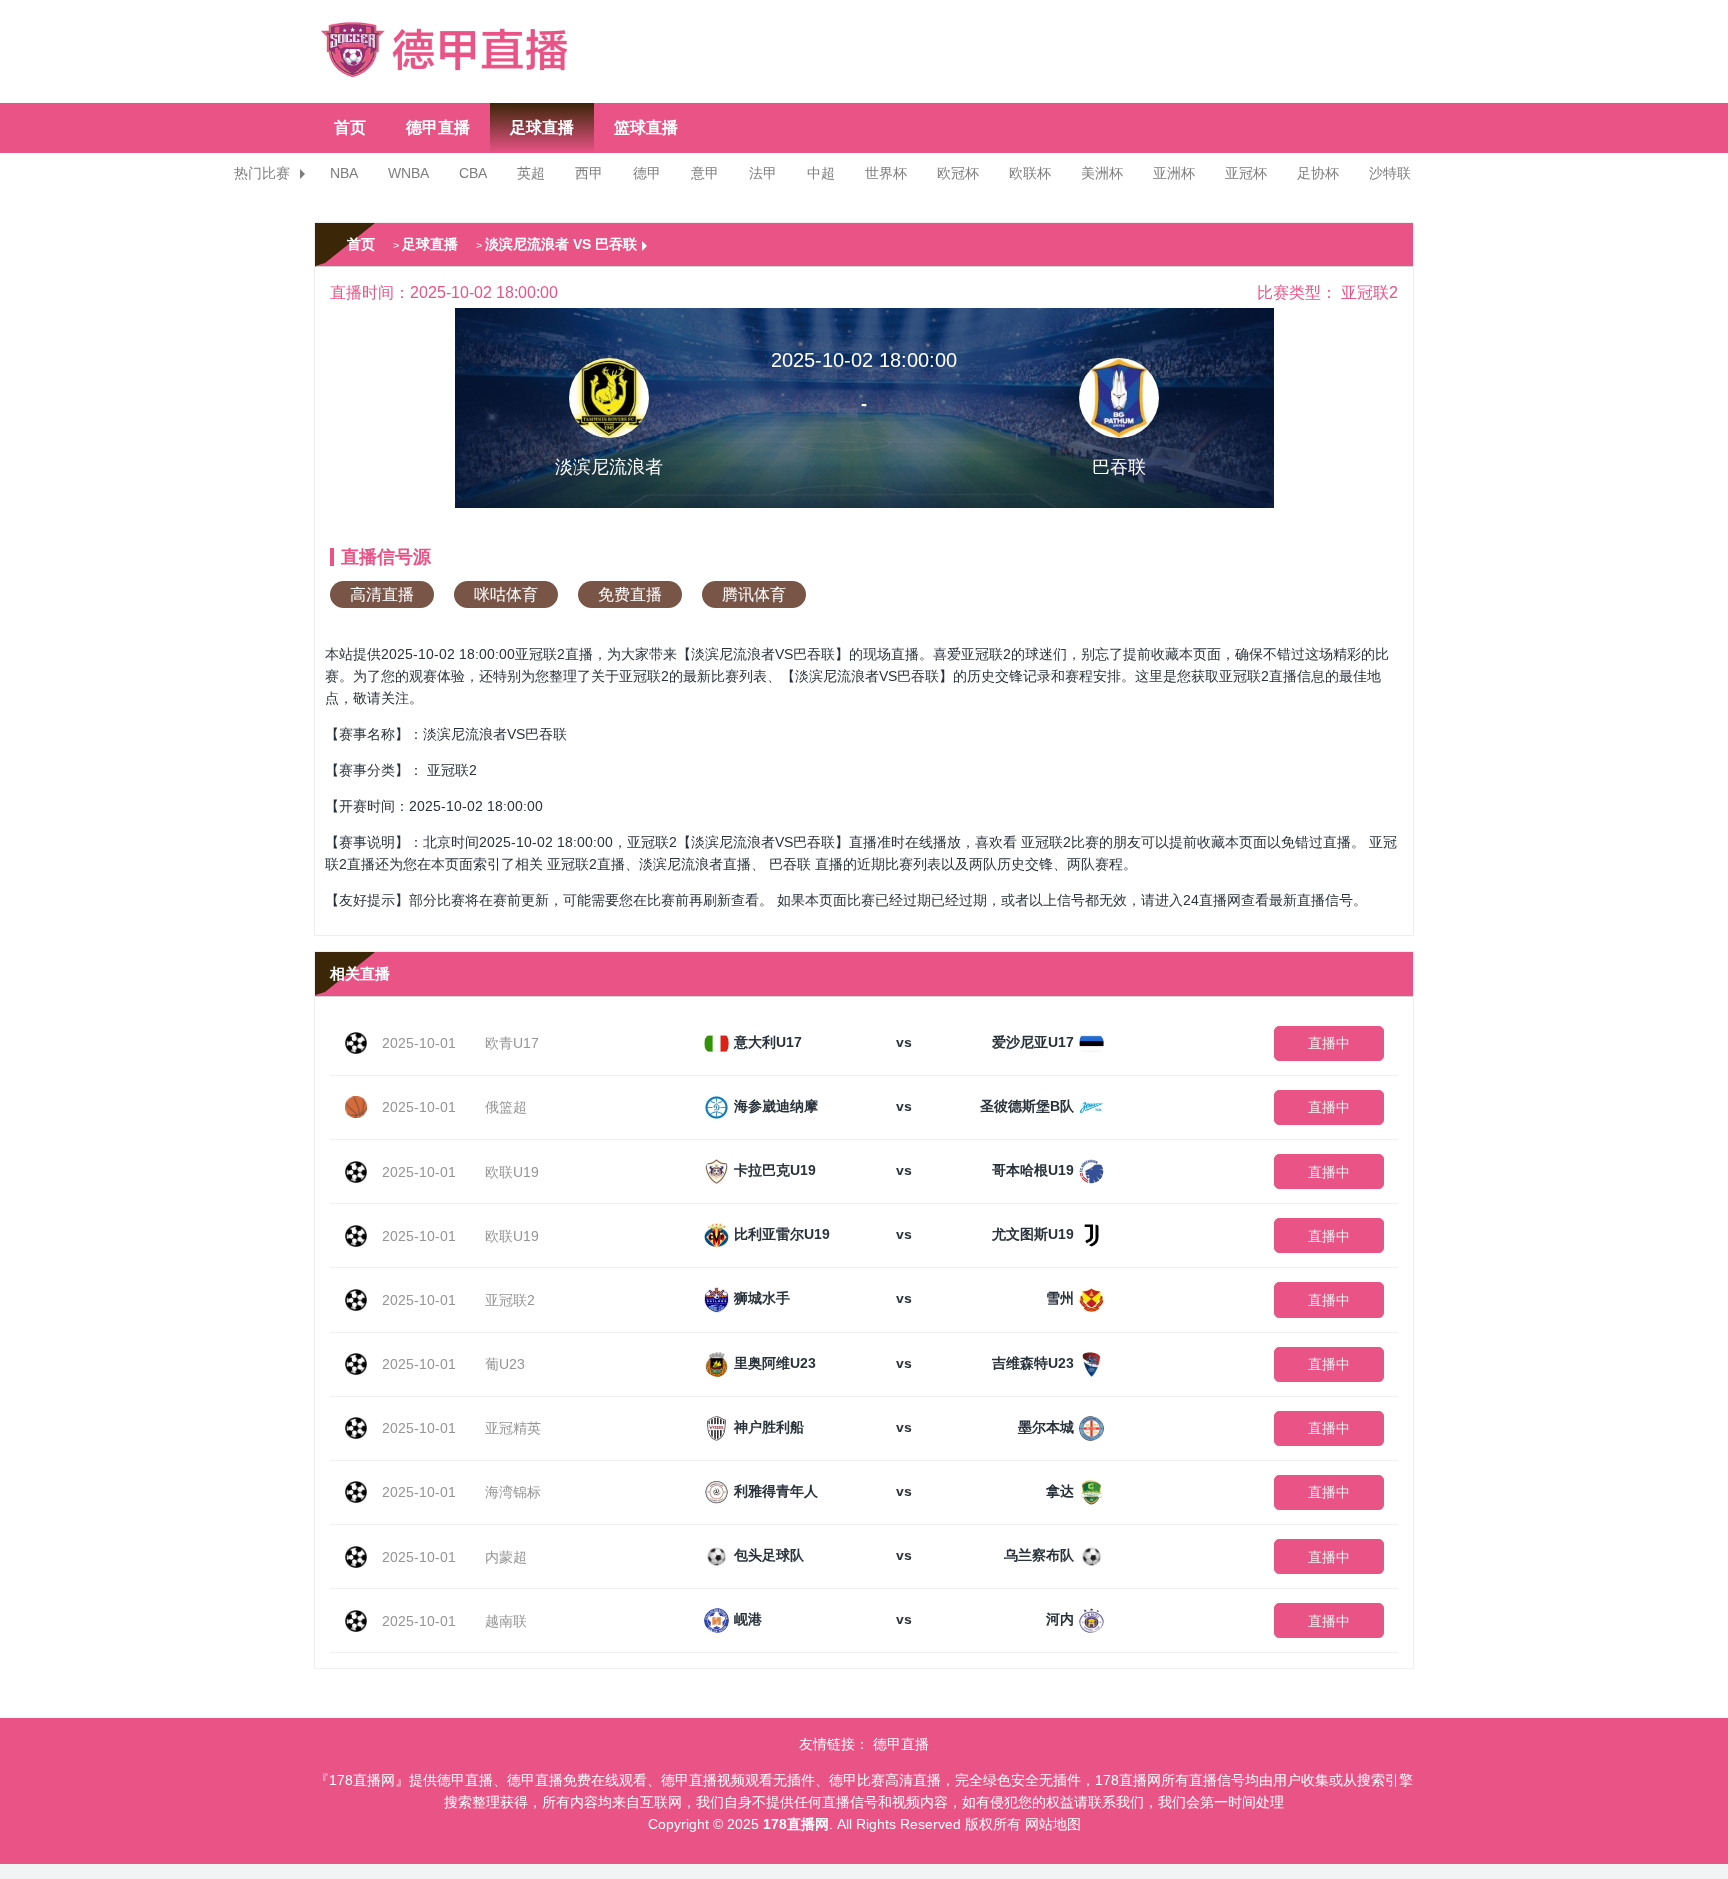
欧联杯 (1030, 173)
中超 (821, 173)
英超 (531, 173)
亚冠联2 (510, 1300)
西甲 (589, 173)
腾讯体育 (754, 594)
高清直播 (382, 594)
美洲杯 (1102, 173)
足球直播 (542, 127)
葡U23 (505, 1364)
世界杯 (886, 173)
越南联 (506, 1621)
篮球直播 (646, 127)
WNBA (408, 173)
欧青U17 (512, 1043)
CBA (473, 173)
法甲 (763, 173)
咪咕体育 (506, 594)
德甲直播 (438, 127)
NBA (344, 173)
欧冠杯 (958, 173)
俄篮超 (506, 1107)
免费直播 (630, 594)
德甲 (647, 173)
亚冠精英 (513, 1428)
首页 (350, 127)
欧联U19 (512, 1172)
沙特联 (1390, 173)
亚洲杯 (1174, 173)
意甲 (705, 173)
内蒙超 (506, 1557)
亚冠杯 (1246, 173)
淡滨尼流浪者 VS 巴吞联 (561, 244)
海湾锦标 (513, 1492)
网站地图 (1053, 1824)
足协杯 (1318, 173)
